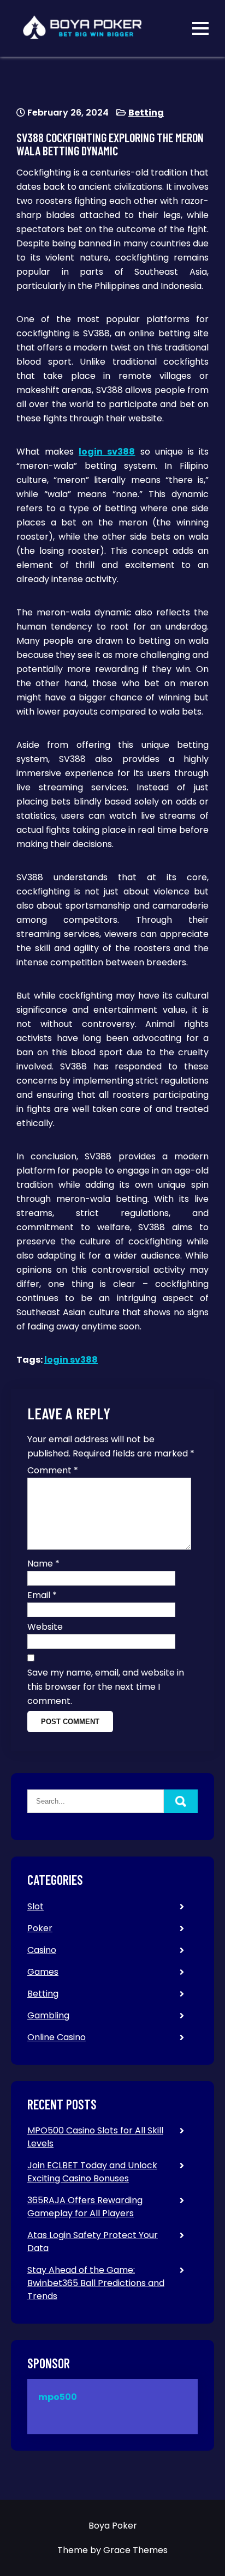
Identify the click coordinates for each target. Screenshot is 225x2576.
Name (43, 1564)
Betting (146, 113)
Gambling (48, 2015)
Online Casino (57, 2037)
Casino (42, 1950)
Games (43, 1972)
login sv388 (107, 452)
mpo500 (58, 2397)
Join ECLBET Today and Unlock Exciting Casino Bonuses (92, 2172)
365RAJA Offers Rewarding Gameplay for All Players (85, 2207)
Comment (53, 1470)
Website (45, 1627)
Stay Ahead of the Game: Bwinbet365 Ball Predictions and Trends (96, 2283)
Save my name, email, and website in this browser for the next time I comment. (106, 1687)
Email (42, 1595)
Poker (40, 1928)
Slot (35, 1906)
